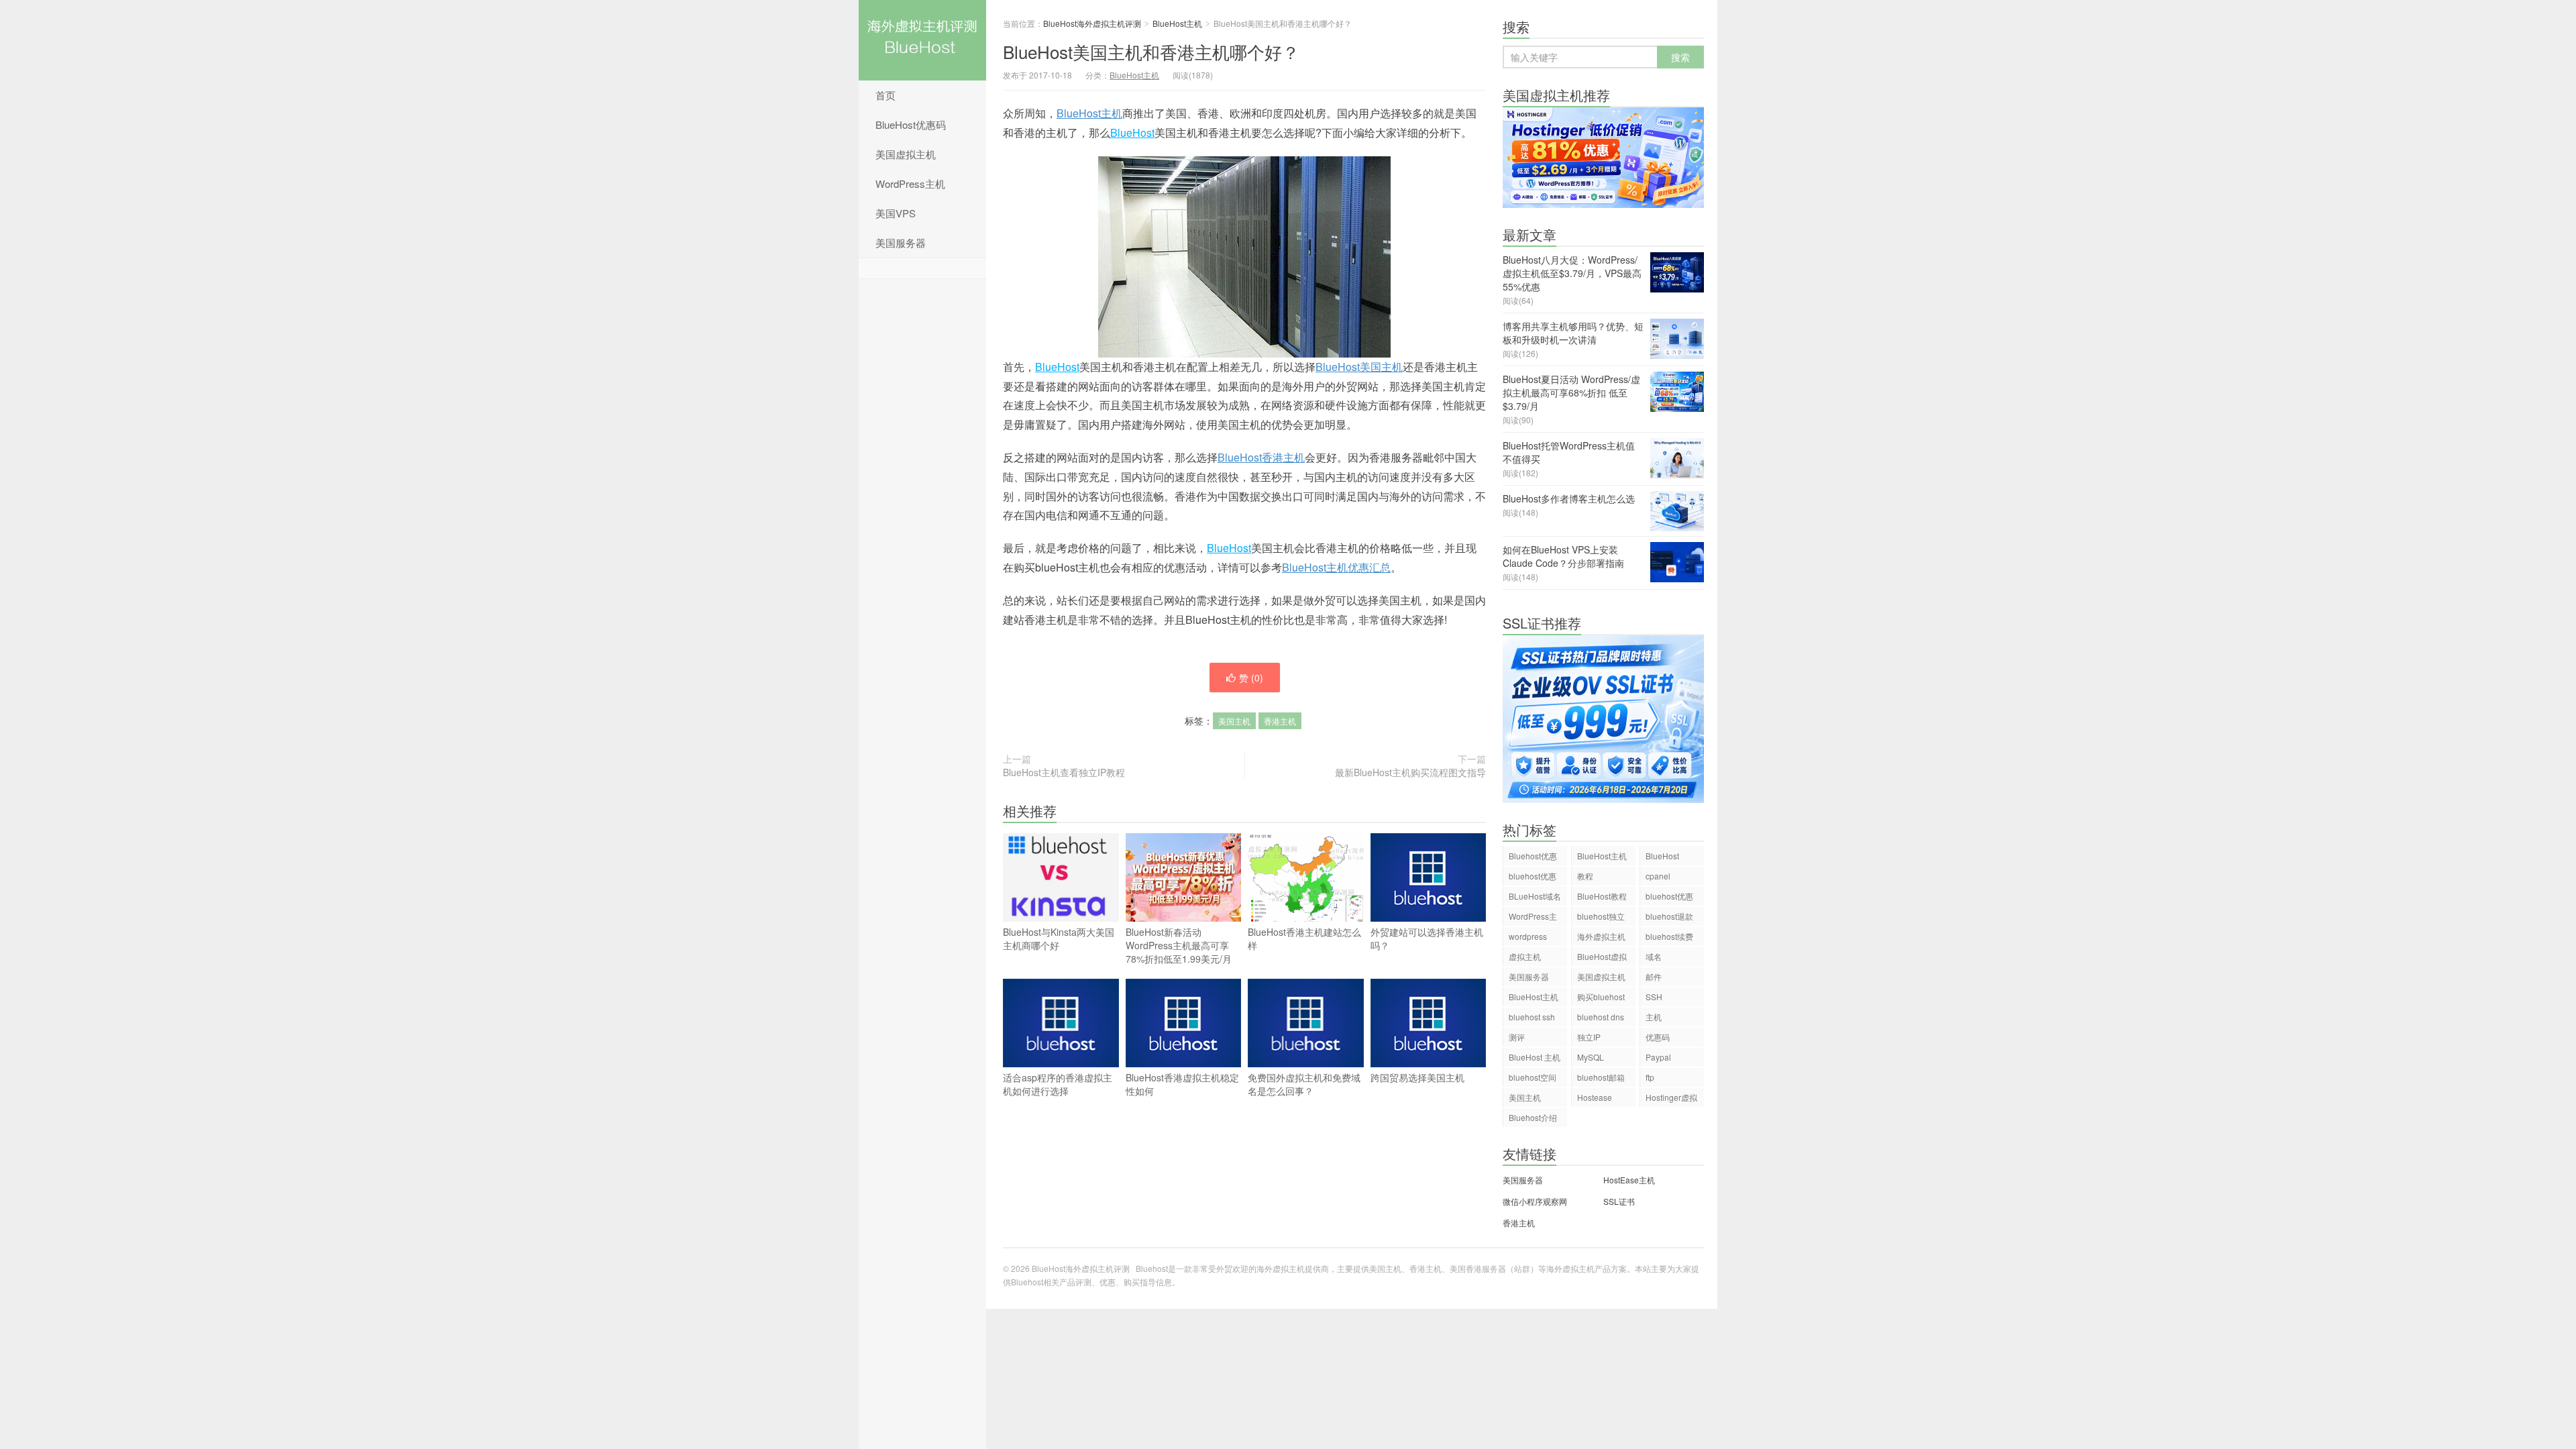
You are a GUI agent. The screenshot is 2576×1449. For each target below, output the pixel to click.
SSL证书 (1619, 1201)
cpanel (1658, 876)
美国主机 (1234, 721)
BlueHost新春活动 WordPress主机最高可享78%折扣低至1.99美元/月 (1179, 945)
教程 (1585, 876)
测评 (1517, 1037)
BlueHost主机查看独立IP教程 (1064, 772)
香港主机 (1280, 721)
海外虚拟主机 (1601, 936)
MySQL (1591, 1057)
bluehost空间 (1533, 1077)
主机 (1654, 1017)
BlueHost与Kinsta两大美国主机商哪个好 (1059, 938)
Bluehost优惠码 (1533, 858)
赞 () (1251, 678)
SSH (1654, 997)
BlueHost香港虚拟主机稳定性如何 (1182, 1084)
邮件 (1654, 976)
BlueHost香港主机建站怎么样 (1304, 938)
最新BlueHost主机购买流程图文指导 (1410, 772)
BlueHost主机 (1177, 23)
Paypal (1658, 1057)
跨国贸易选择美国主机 (1417, 1077)
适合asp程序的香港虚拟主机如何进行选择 (1058, 1084)
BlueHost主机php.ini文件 (1534, 999)
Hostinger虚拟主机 (1671, 1099)
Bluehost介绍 (1533, 1117)
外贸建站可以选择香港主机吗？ (1427, 938)
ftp (1650, 1077)
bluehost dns (1601, 1017)
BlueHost (1132, 132)
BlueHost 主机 (1535, 1057)
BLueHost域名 (1535, 896)
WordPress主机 (910, 183)
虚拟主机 (1525, 956)
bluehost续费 (1669, 936)
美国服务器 (901, 243)
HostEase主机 (1629, 1180)
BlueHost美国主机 (1359, 367)
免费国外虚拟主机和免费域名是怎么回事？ (1304, 1084)
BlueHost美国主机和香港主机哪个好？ (1151, 51)
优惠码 (1658, 1037)
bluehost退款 (1669, 916)
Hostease (1595, 1097)
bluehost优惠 (1669, 896)
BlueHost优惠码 (911, 124)
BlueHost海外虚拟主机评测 (922, 40)
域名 (1654, 956)
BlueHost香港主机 (1261, 457)
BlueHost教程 (1602, 896)
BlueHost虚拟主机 (1602, 958)
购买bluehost (1601, 997)
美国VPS (896, 213)
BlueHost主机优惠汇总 (1336, 567)
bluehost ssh (1532, 1017)
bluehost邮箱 (1601, 1077)
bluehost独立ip (1601, 918)
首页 (885, 95)
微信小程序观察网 (1535, 1201)
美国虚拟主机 (906, 154)
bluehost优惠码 (1533, 878)
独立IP (1589, 1037)
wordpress (1528, 936)
